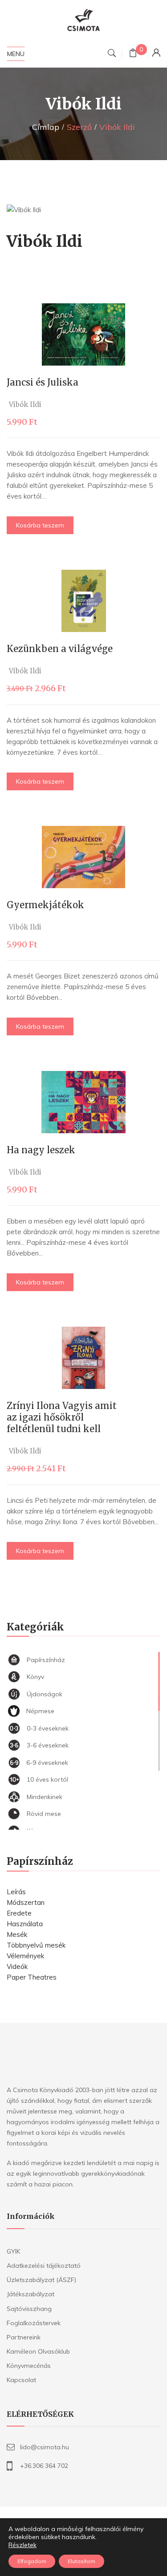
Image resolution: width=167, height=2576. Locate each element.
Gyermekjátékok (45, 905)
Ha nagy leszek (41, 1150)
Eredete (19, 1913)
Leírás (16, 1892)
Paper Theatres (32, 1977)
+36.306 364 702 (44, 2466)
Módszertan (26, 1902)
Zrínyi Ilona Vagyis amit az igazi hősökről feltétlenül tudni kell (62, 1417)
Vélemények (25, 1956)
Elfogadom (32, 2561)
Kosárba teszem (40, 525)
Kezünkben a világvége (60, 649)
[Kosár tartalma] (133, 54)
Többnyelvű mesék (36, 1945)
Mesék (17, 1934)
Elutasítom (81, 2561)
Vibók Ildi (25, 405)
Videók (17, 1966)
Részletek (22, 2545)
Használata (25, 1924)
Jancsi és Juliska (43, 382)
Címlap (46, 127)
